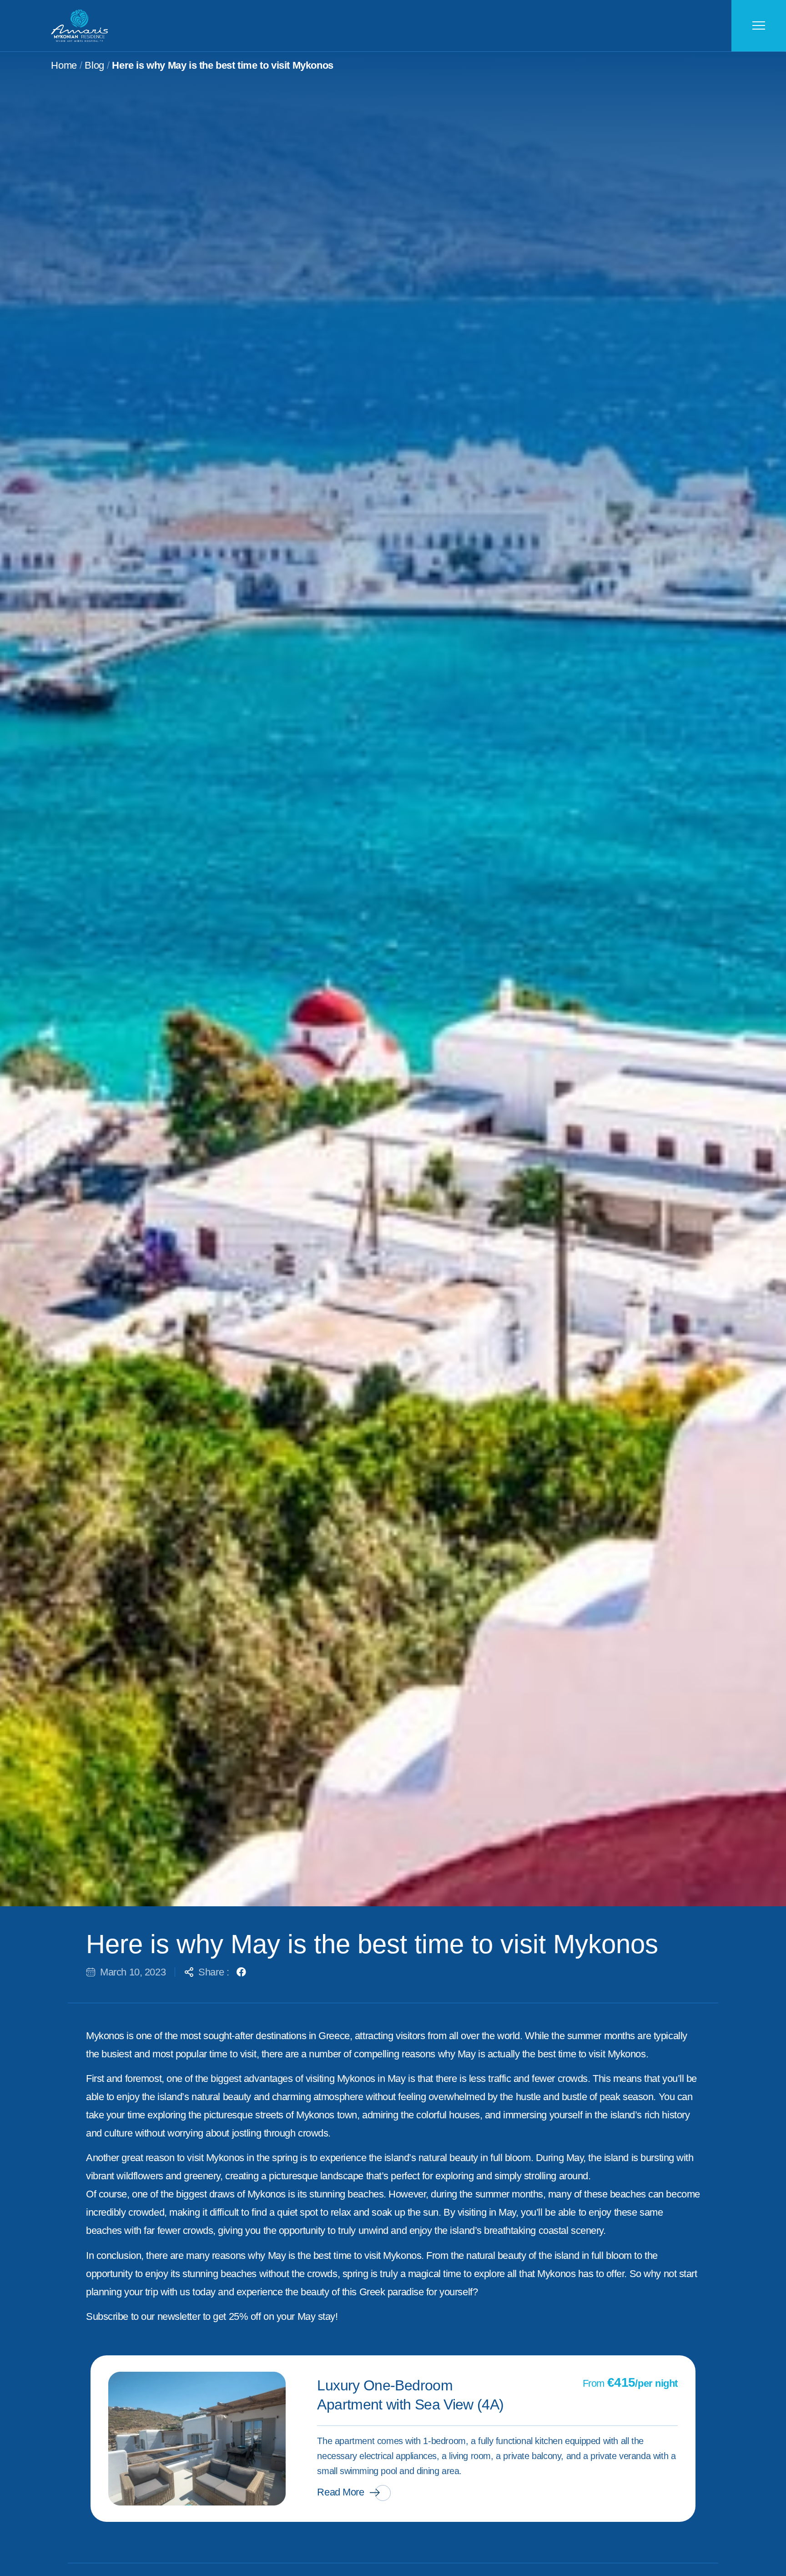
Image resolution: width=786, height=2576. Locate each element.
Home (64, 65)
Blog (94, 65)
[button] (241, 1972)
